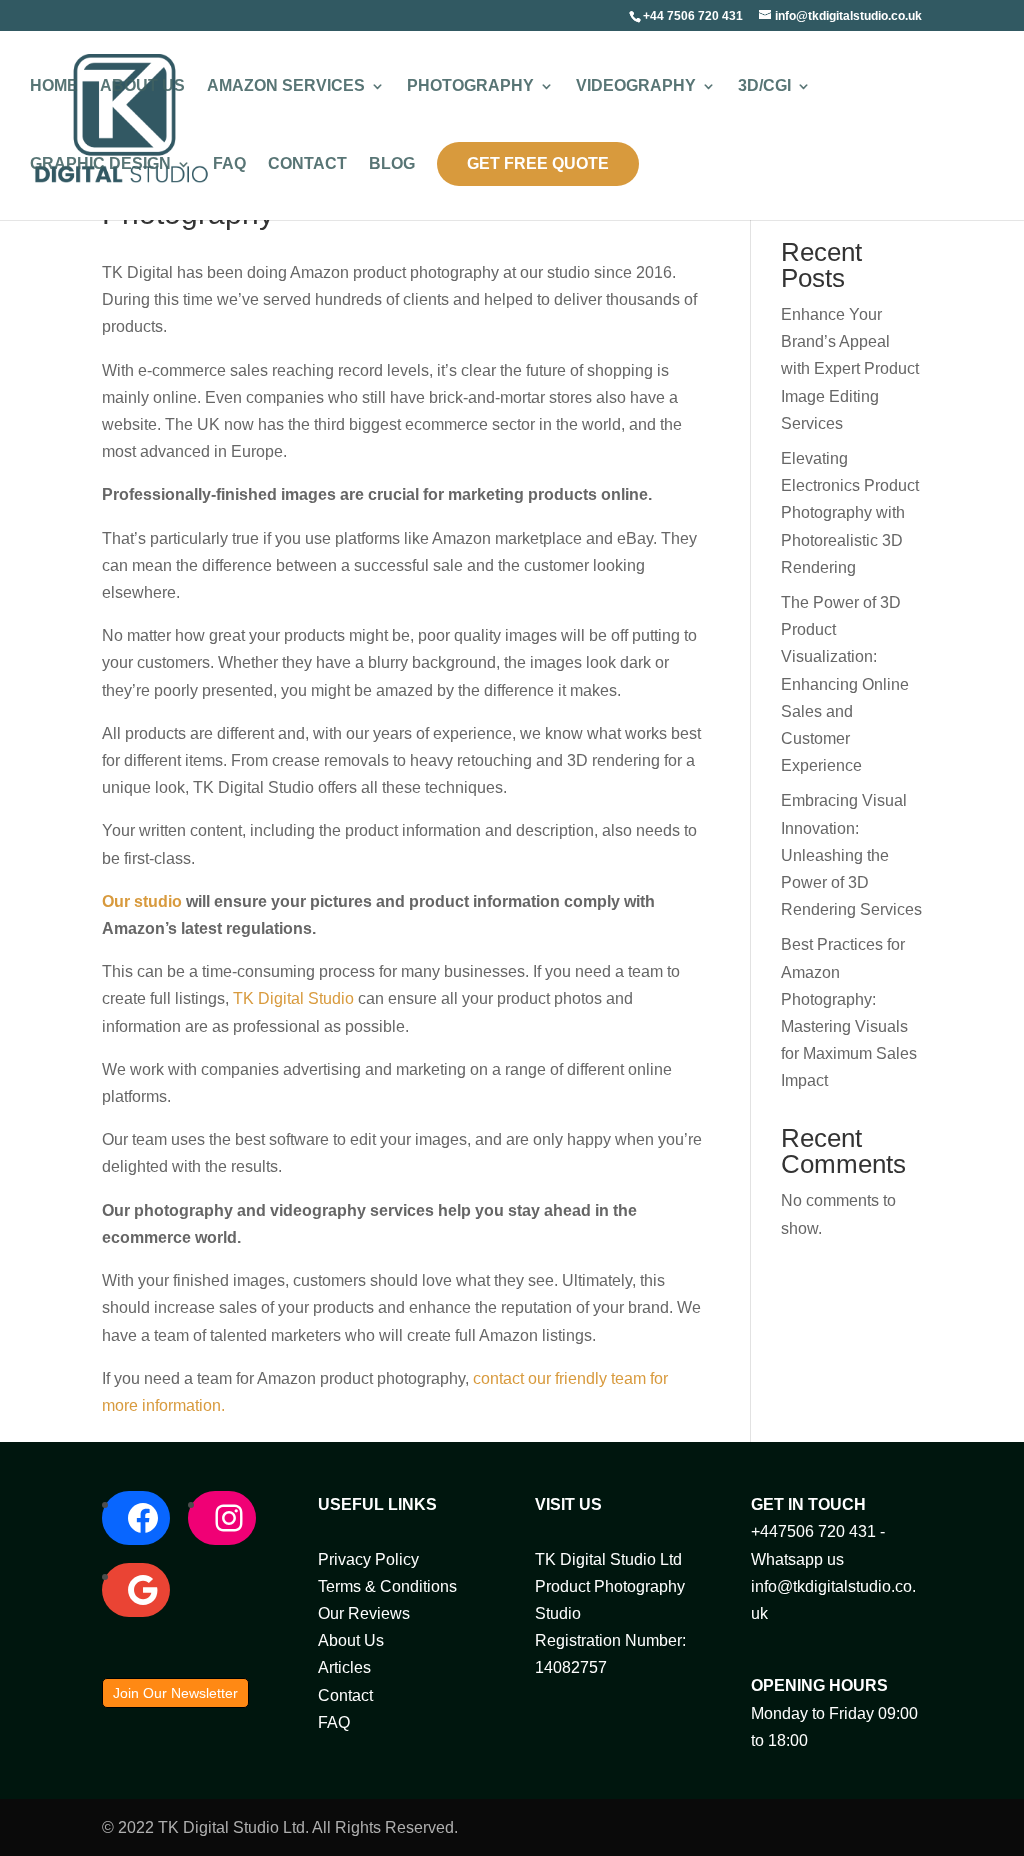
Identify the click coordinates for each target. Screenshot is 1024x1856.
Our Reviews (364, 1613)
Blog (392, 164)
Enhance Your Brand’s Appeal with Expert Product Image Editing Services (850, 369)
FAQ (229, 164)
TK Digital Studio (293, 998)
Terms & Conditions (387, 1586)
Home (54, 86)
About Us (142, 86)
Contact (307, 164)
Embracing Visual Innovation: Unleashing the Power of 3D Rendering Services (851, 855)
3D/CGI (764, 86)
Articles (344, 1667)
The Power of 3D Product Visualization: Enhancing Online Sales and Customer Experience (845, 684)
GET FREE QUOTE (538, 163)
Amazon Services (286, 86)
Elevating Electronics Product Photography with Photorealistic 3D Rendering (850, 513)
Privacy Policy (368, 1559)
